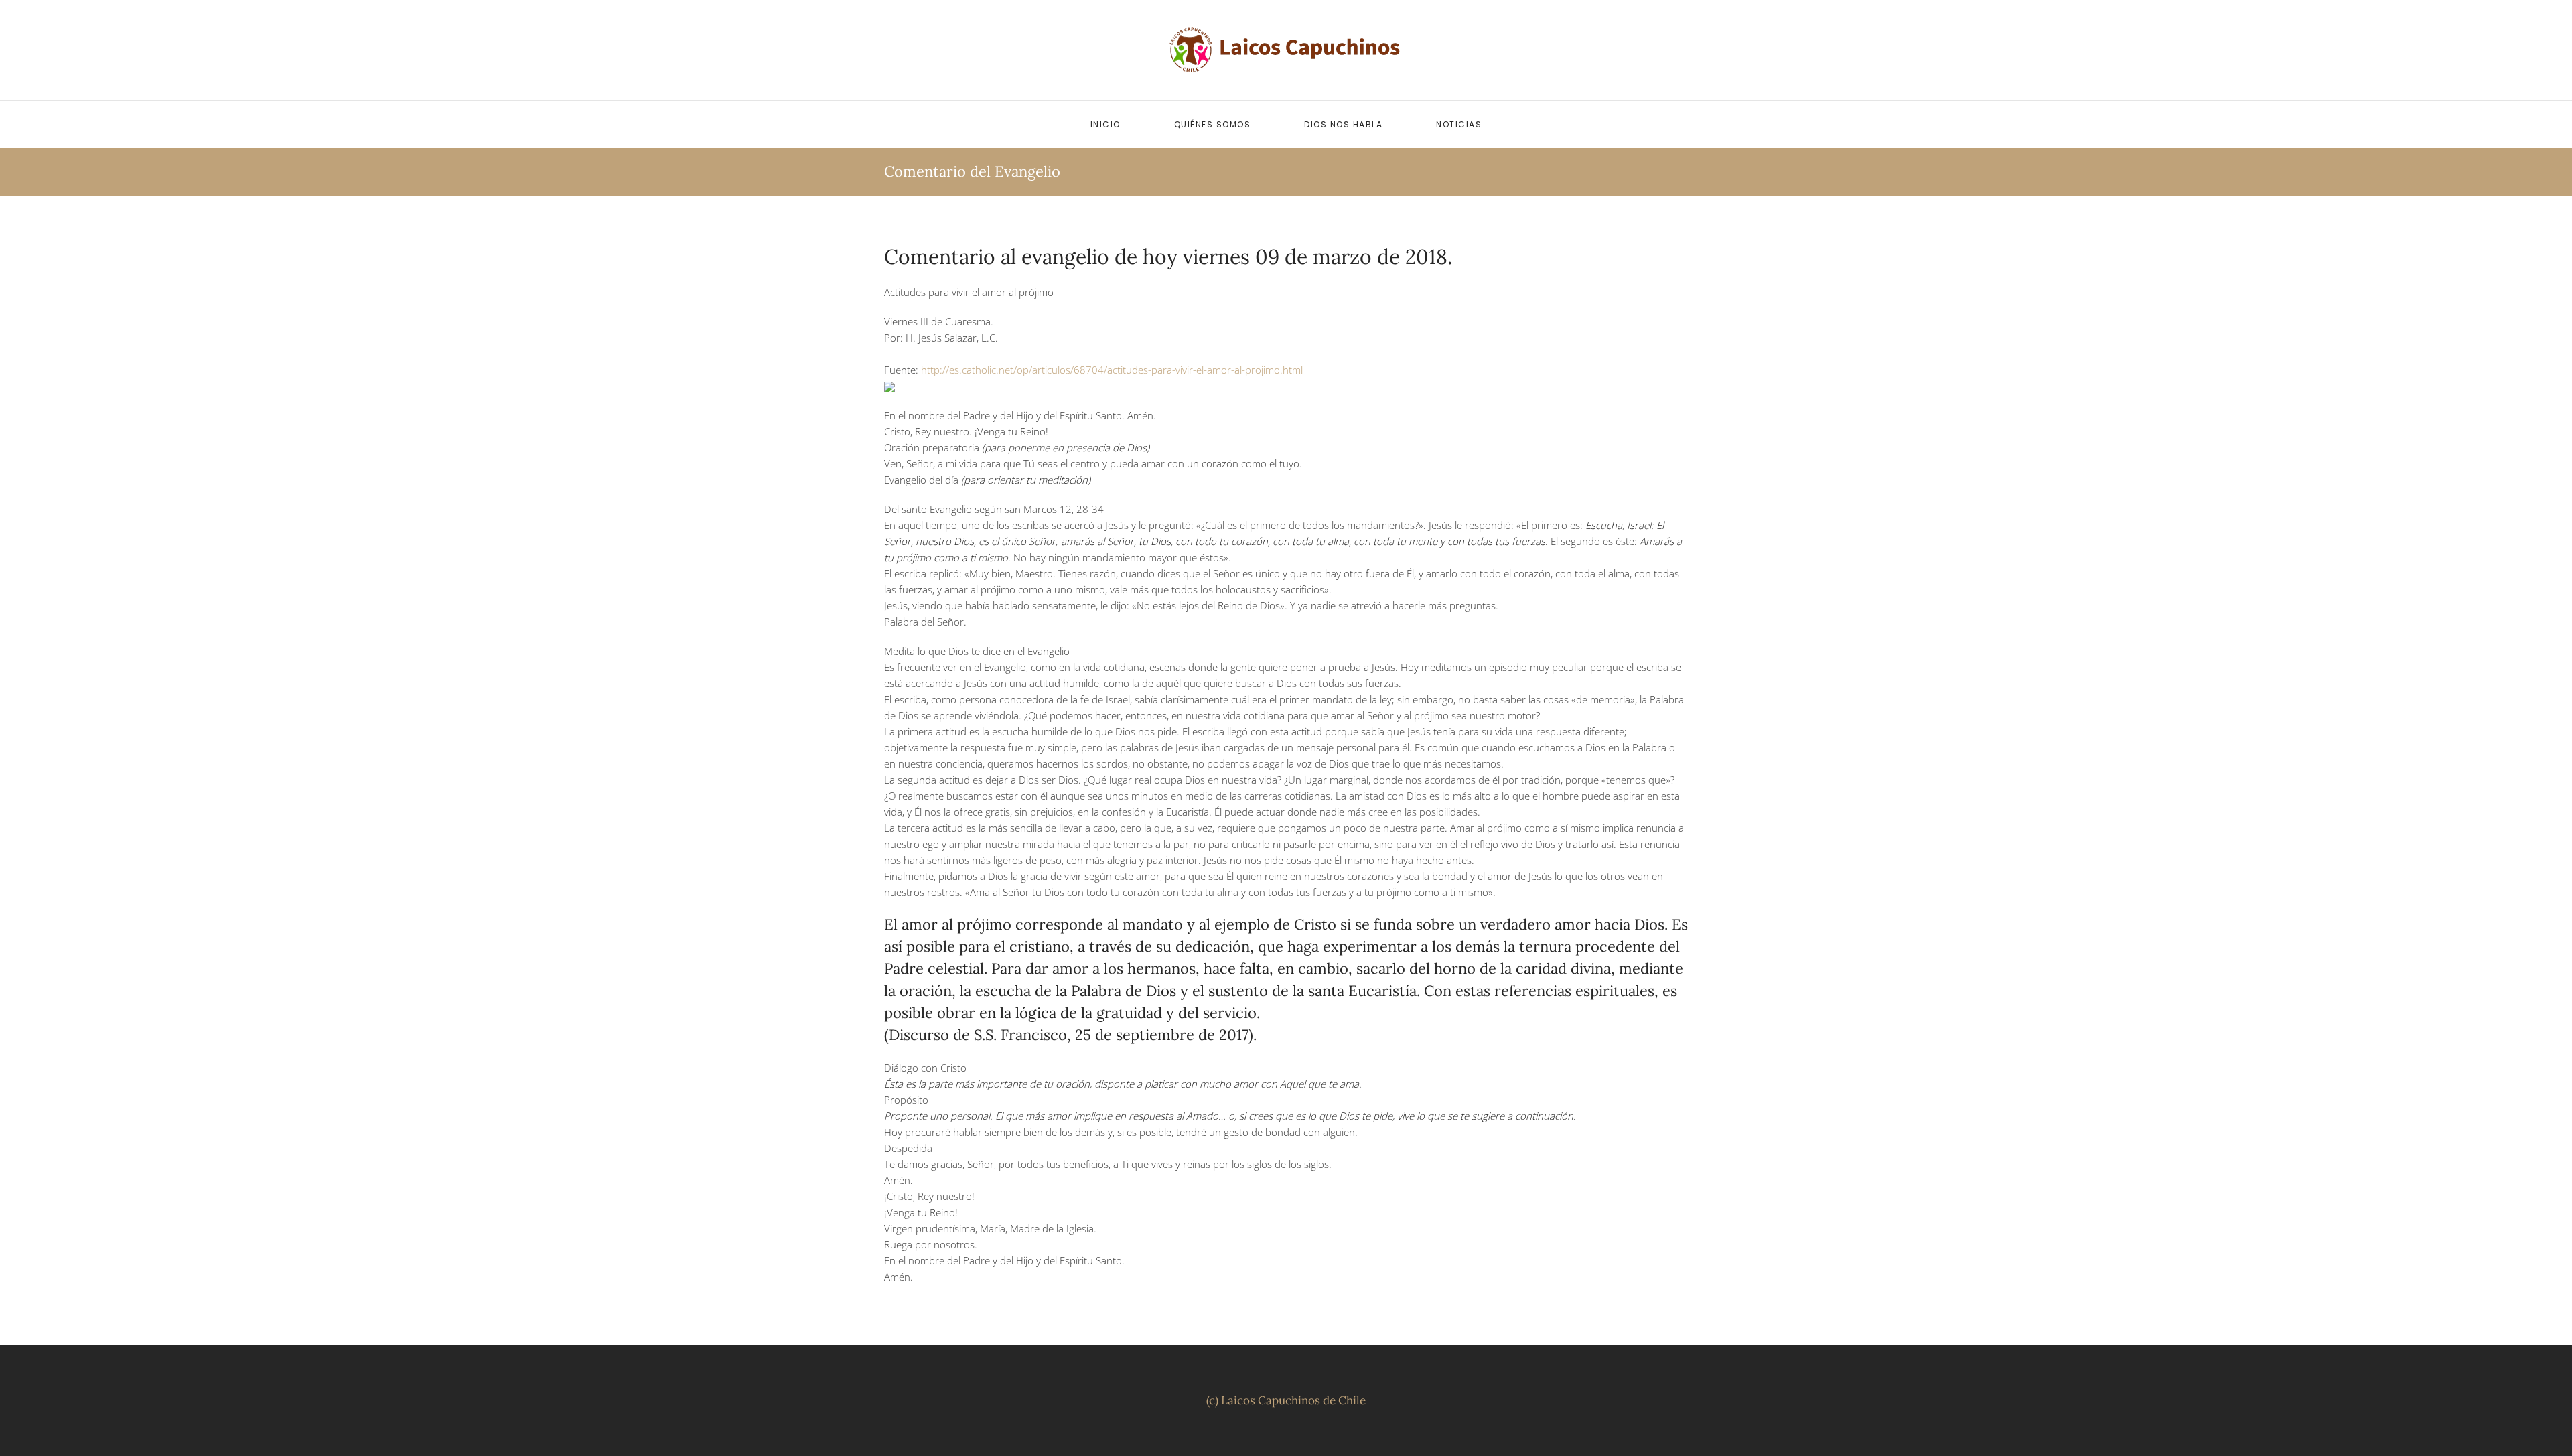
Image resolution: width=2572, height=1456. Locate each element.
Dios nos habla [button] (1343, 124)
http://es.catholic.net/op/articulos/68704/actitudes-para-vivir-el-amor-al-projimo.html (1112, 370)
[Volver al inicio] (1286, 50)
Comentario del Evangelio (972, 171)
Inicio (1105, 124)
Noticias (1459, 124)
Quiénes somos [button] (1213, 124)
